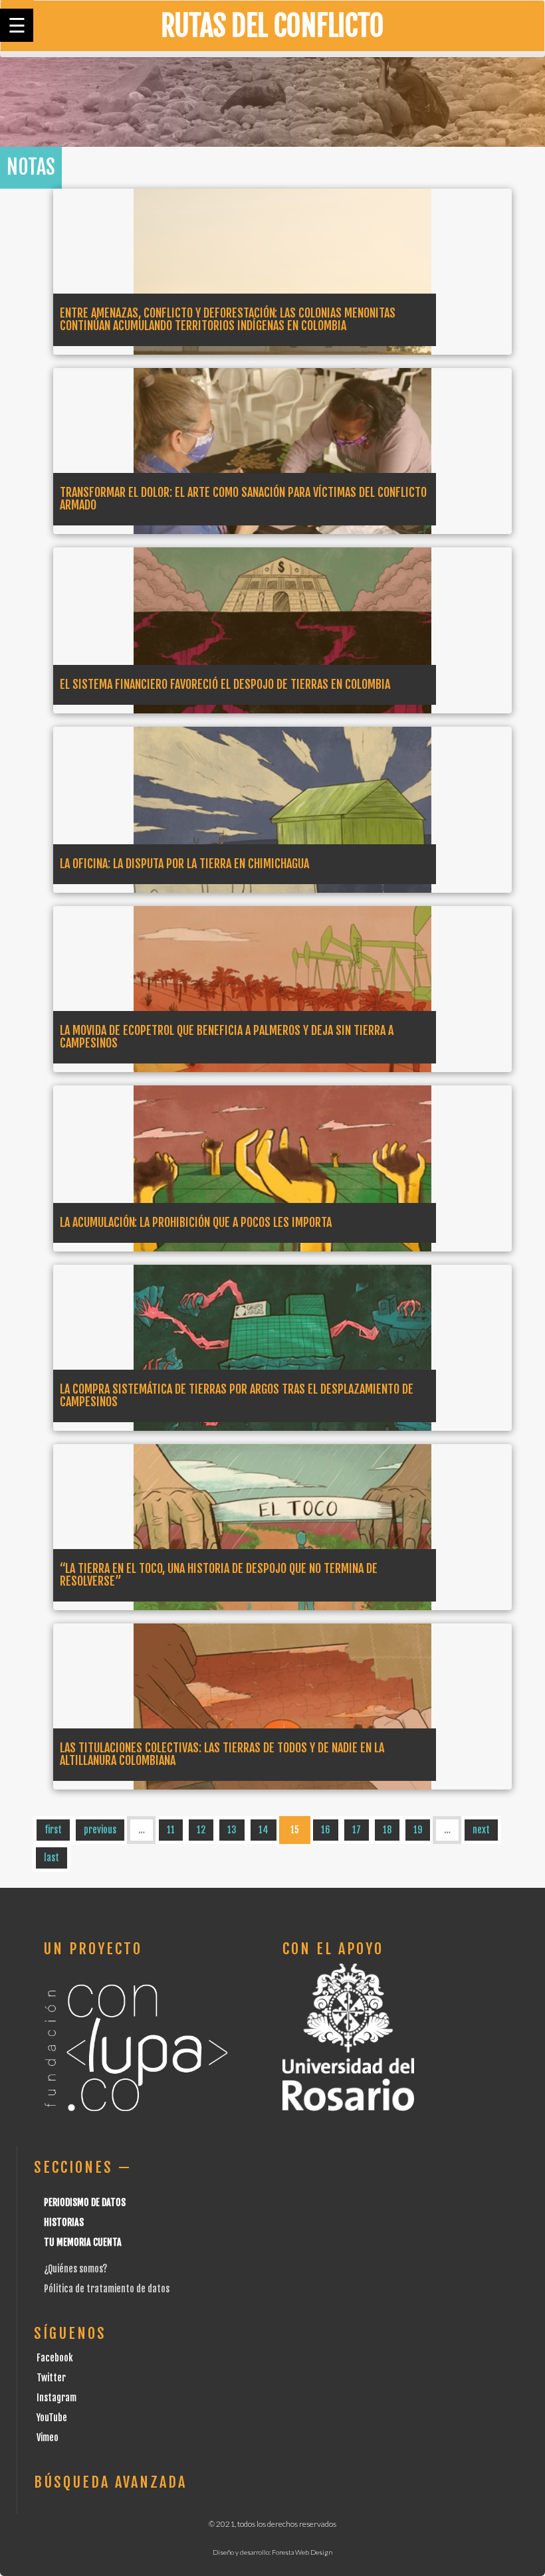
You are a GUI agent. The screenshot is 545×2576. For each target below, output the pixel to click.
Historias (64, 2222)
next (481, 1830)
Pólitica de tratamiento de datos (107, 2289)
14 (264, 1830)
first (53, 1830)
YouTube (52, 2418)
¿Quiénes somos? (75, 2269)
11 (171, 1830)
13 (232, 1830)
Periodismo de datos (85, 2202)
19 (418, 1830)
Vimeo (48, 2438)
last (52, 1858)
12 (201, 1830)
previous (100, 1830)
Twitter (51, 2378)
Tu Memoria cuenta (83, 2242)
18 (387, 1830)
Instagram (56, 2398)
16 (326, 1830)
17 (357, 1830)
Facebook (55, 2358)
